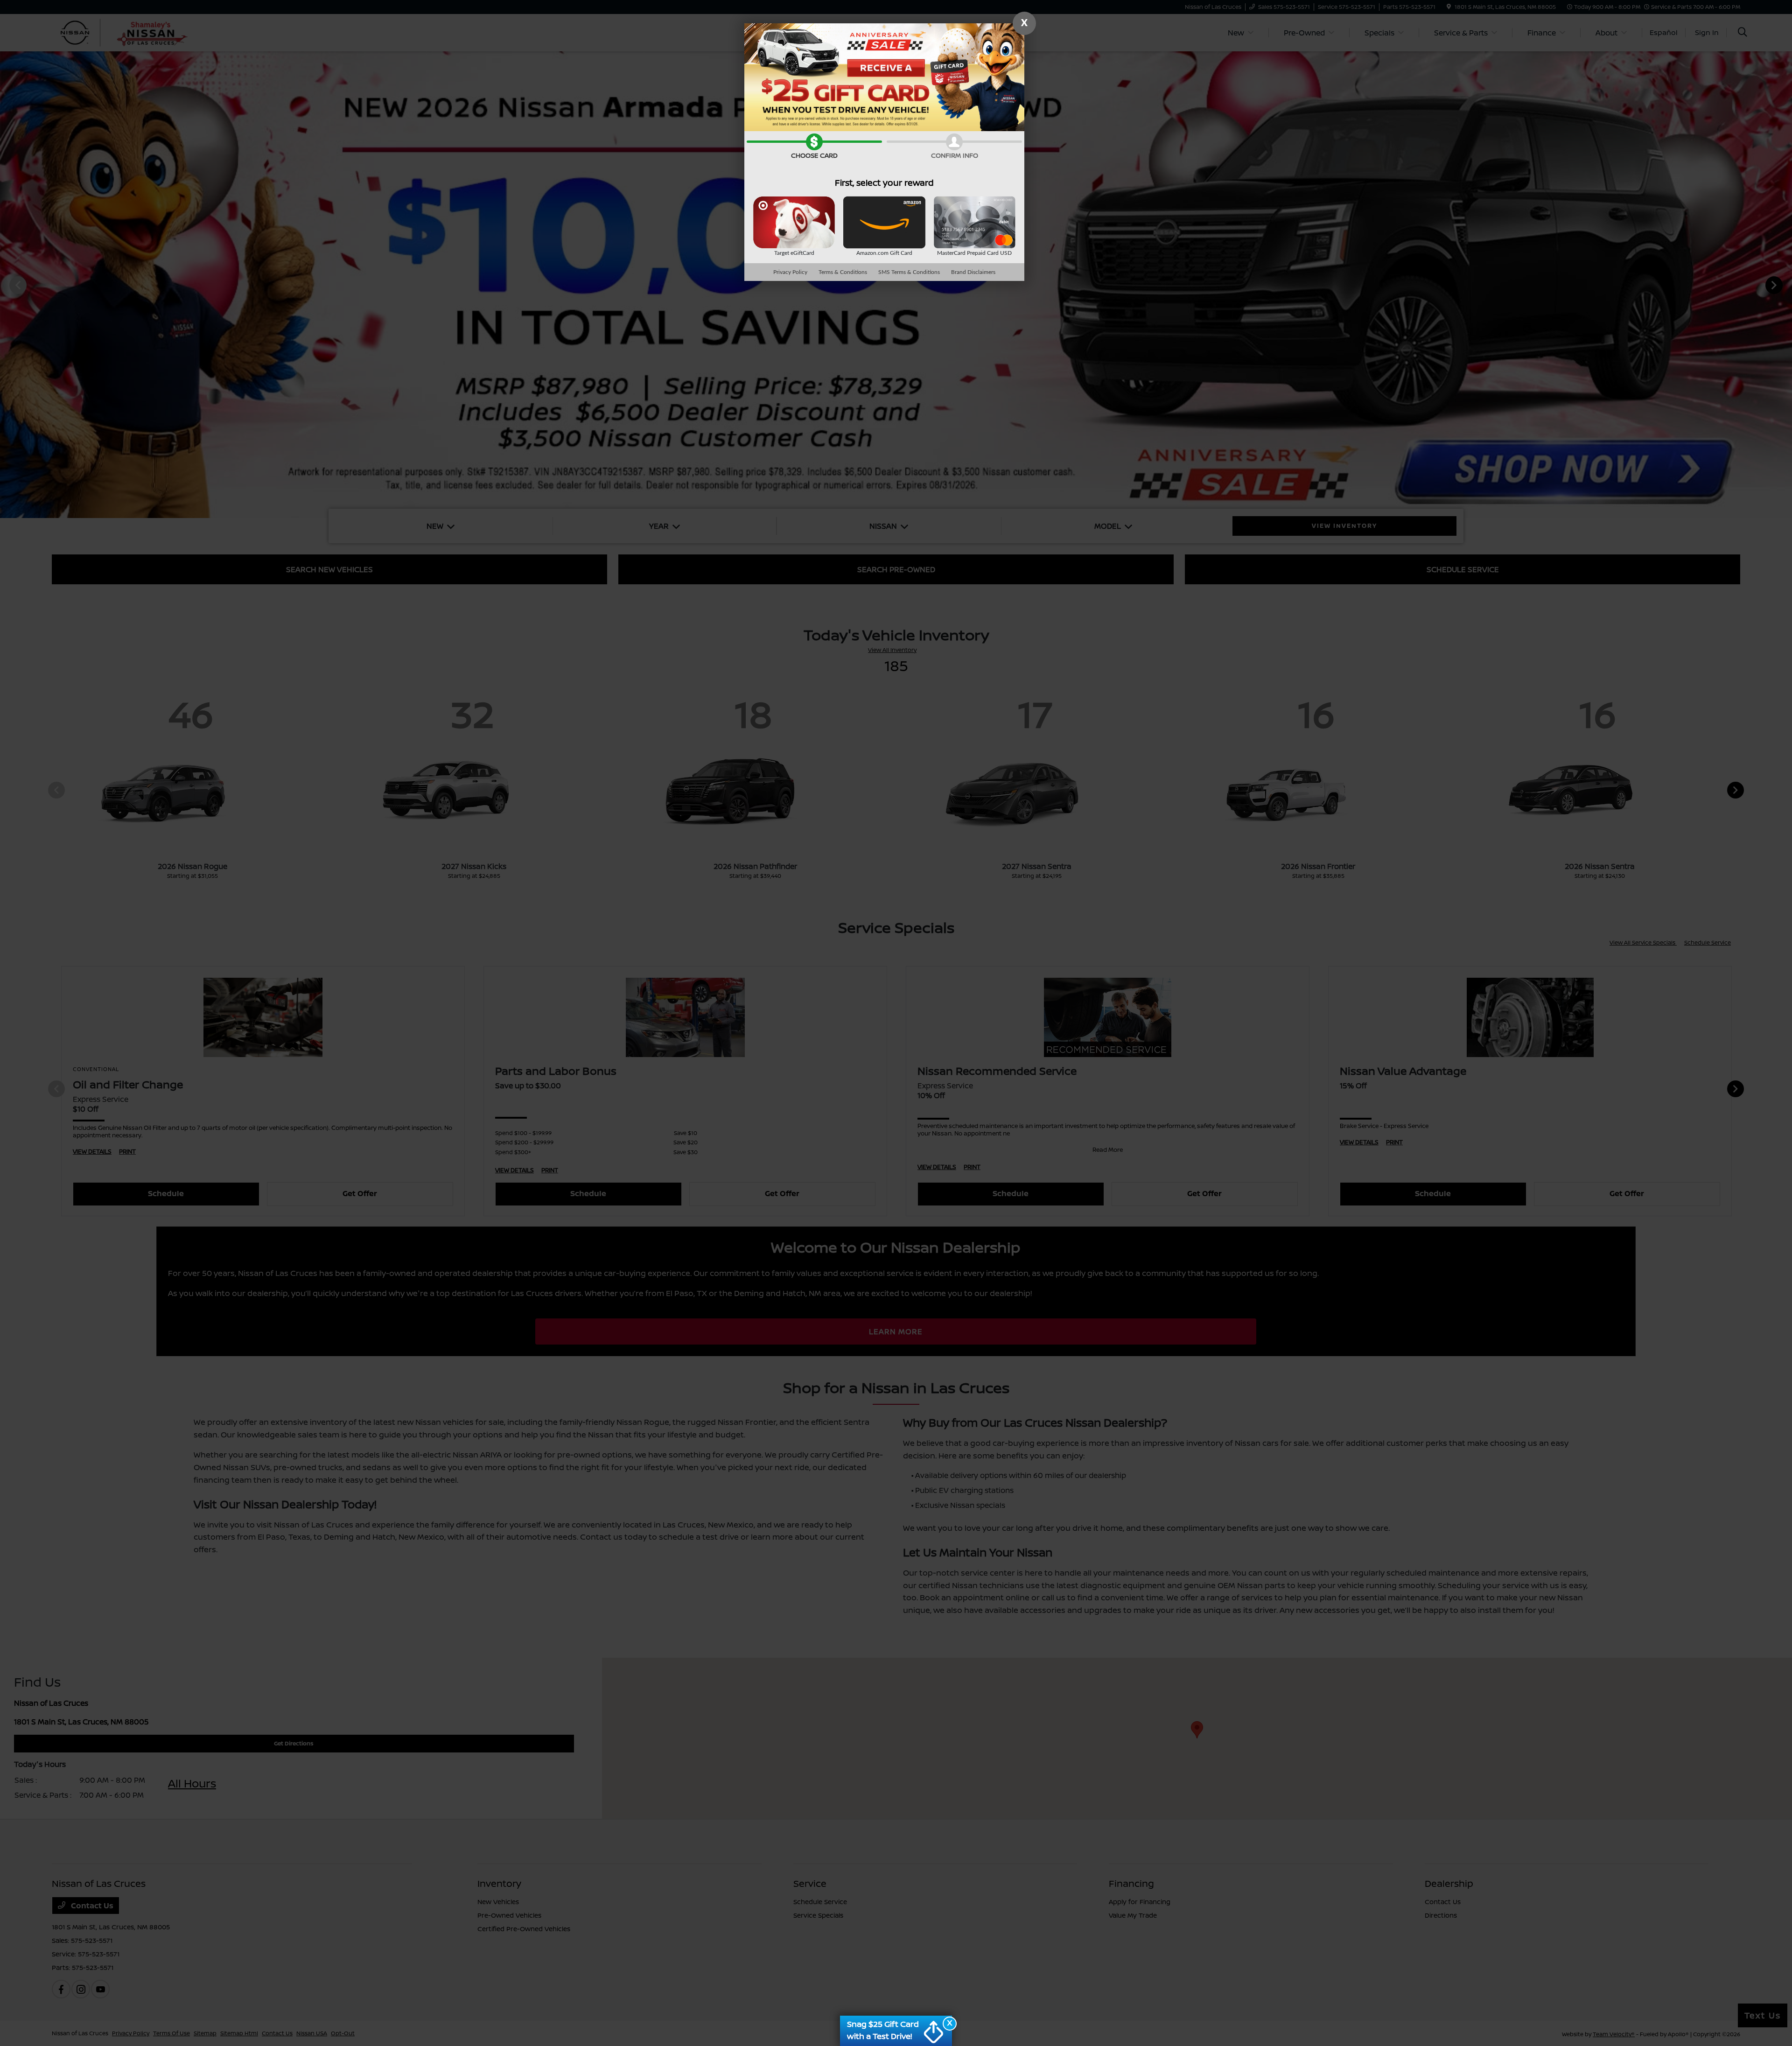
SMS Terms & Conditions (909, 272)
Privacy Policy (790, 272)
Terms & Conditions (843, 272)
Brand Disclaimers (973, 272)
